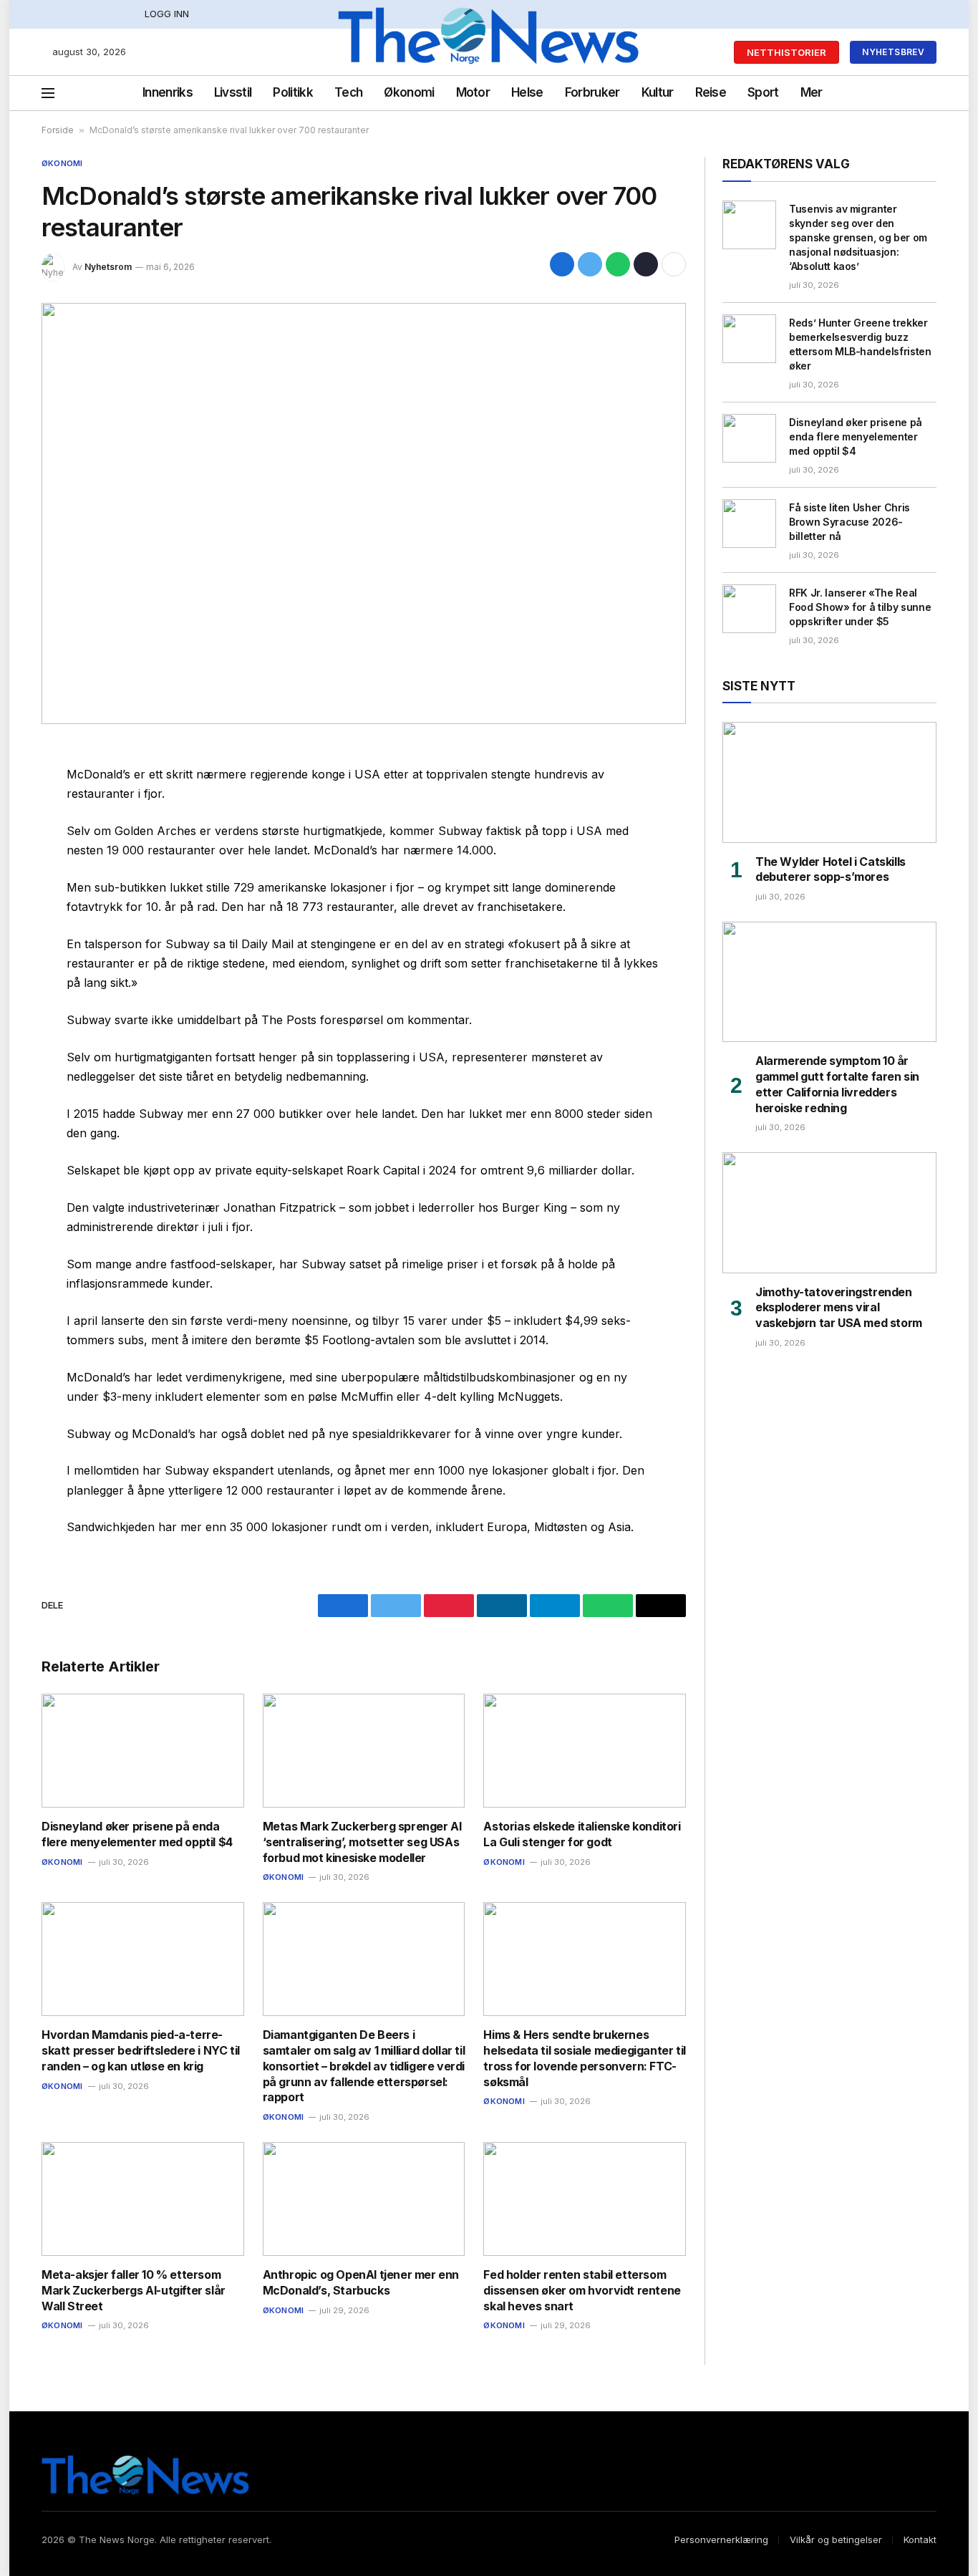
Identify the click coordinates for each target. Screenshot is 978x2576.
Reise (711, 92)
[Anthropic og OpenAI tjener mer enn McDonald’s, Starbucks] (364, 2199)
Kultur (658, 92)
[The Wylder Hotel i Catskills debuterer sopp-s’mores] (829, 782)
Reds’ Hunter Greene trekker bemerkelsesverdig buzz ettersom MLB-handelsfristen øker (860, 344)
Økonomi (409, 92)
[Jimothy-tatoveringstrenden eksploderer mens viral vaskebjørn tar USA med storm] (829, 1212)
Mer (812, 92)
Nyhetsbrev (893, 52)
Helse (527, 92)
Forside (58, 130)
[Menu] (48, 93)
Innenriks (168, 92)
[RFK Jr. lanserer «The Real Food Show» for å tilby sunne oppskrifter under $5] (749, 609)
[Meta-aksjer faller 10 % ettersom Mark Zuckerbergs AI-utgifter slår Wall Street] (143, 2199)
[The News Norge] (489, 52)
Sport (763, 92)
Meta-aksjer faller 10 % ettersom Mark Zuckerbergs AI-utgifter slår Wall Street (134, 2290)
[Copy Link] (646, 264)
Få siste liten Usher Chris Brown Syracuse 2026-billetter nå (849, 522)
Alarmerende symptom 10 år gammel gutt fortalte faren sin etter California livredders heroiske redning (837, 1084)
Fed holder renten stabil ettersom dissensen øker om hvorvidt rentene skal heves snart (582, 2290)
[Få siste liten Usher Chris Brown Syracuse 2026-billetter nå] (749, 524)
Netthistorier (786, 52)
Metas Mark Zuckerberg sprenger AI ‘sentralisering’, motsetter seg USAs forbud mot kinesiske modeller (362, 1842)
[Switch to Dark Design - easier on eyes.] (929, 93)
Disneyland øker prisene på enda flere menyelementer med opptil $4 (137, 1834)
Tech (348, 92)
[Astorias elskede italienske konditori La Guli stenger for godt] (585, 1751)
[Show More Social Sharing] (674, 264)
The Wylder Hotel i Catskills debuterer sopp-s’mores (831, 869)
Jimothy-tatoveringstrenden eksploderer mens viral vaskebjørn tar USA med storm (839, 1308)
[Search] (909, 93)
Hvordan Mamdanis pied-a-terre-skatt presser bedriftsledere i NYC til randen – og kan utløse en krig (141, 2050)
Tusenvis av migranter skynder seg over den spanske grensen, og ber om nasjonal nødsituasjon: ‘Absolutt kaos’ (858, 237)
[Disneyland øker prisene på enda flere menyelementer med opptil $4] (143, 1751)
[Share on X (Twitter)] (590, 264)
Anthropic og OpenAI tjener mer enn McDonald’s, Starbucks (361, 2282)
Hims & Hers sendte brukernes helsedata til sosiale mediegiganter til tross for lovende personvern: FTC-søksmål (584, 2058)
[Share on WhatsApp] (618, 264)
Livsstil (233, 92)
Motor (473, 92)
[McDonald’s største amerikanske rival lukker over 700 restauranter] (364, 513)
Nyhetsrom (108, 267)
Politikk (293, 92)
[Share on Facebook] (562, 264)
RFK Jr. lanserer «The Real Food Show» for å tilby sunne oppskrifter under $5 (860, 607)
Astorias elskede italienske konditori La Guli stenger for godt (582, 1834)
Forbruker (592, 92)
